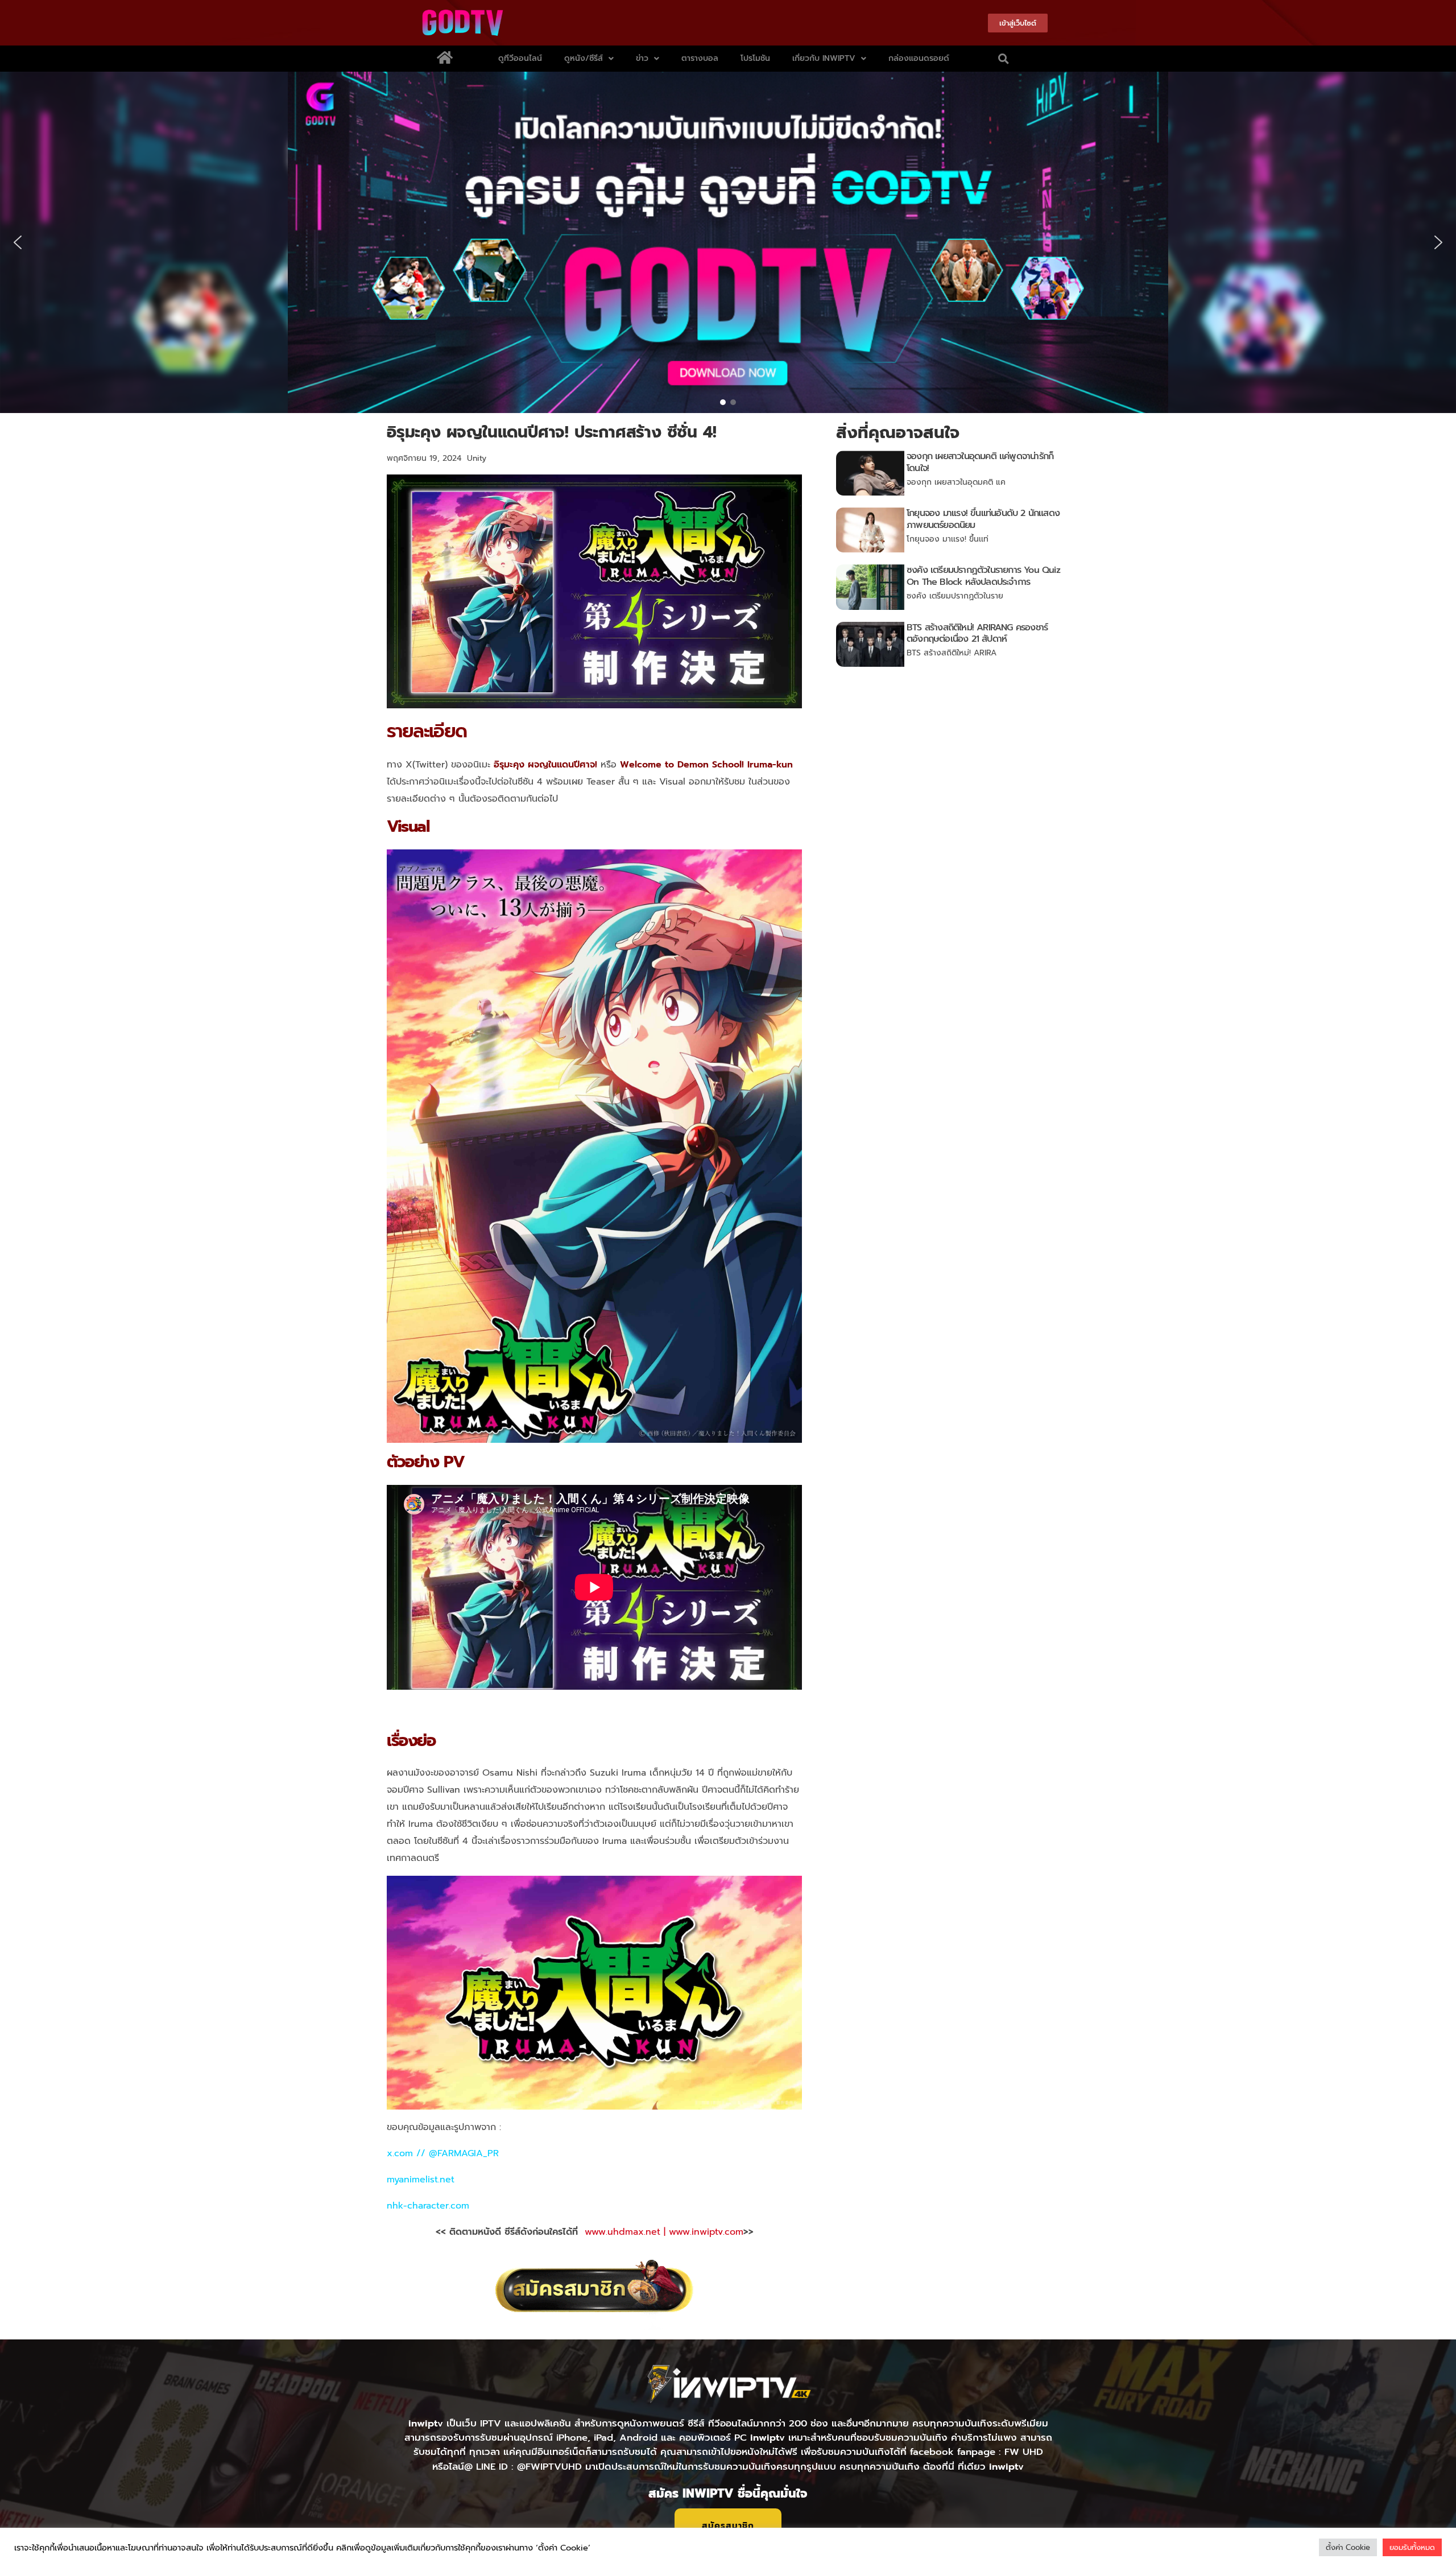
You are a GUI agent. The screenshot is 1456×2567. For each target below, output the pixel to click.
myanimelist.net (421, 2180)
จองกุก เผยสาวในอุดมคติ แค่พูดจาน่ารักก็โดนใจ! (980, 462)
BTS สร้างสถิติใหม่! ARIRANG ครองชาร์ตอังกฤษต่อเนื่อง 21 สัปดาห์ (977, 634)
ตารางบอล (700, 58)
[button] (1004, 59)
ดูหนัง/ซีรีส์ (584, 58)
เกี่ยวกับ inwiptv (824, 58)
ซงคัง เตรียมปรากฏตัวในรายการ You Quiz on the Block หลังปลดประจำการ (983, 576)
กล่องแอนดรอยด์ (919, 58)
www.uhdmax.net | (627, 2232)
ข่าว (642, 58)
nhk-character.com (428, 2206)
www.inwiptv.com (706, 2232)
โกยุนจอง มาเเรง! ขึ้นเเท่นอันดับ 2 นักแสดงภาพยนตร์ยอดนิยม (983, 519)
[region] (728, 242)
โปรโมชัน (755, 58)
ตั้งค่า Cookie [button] (1348, 2547)
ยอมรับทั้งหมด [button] (1412, 2547)
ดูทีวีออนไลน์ (520, 58)
